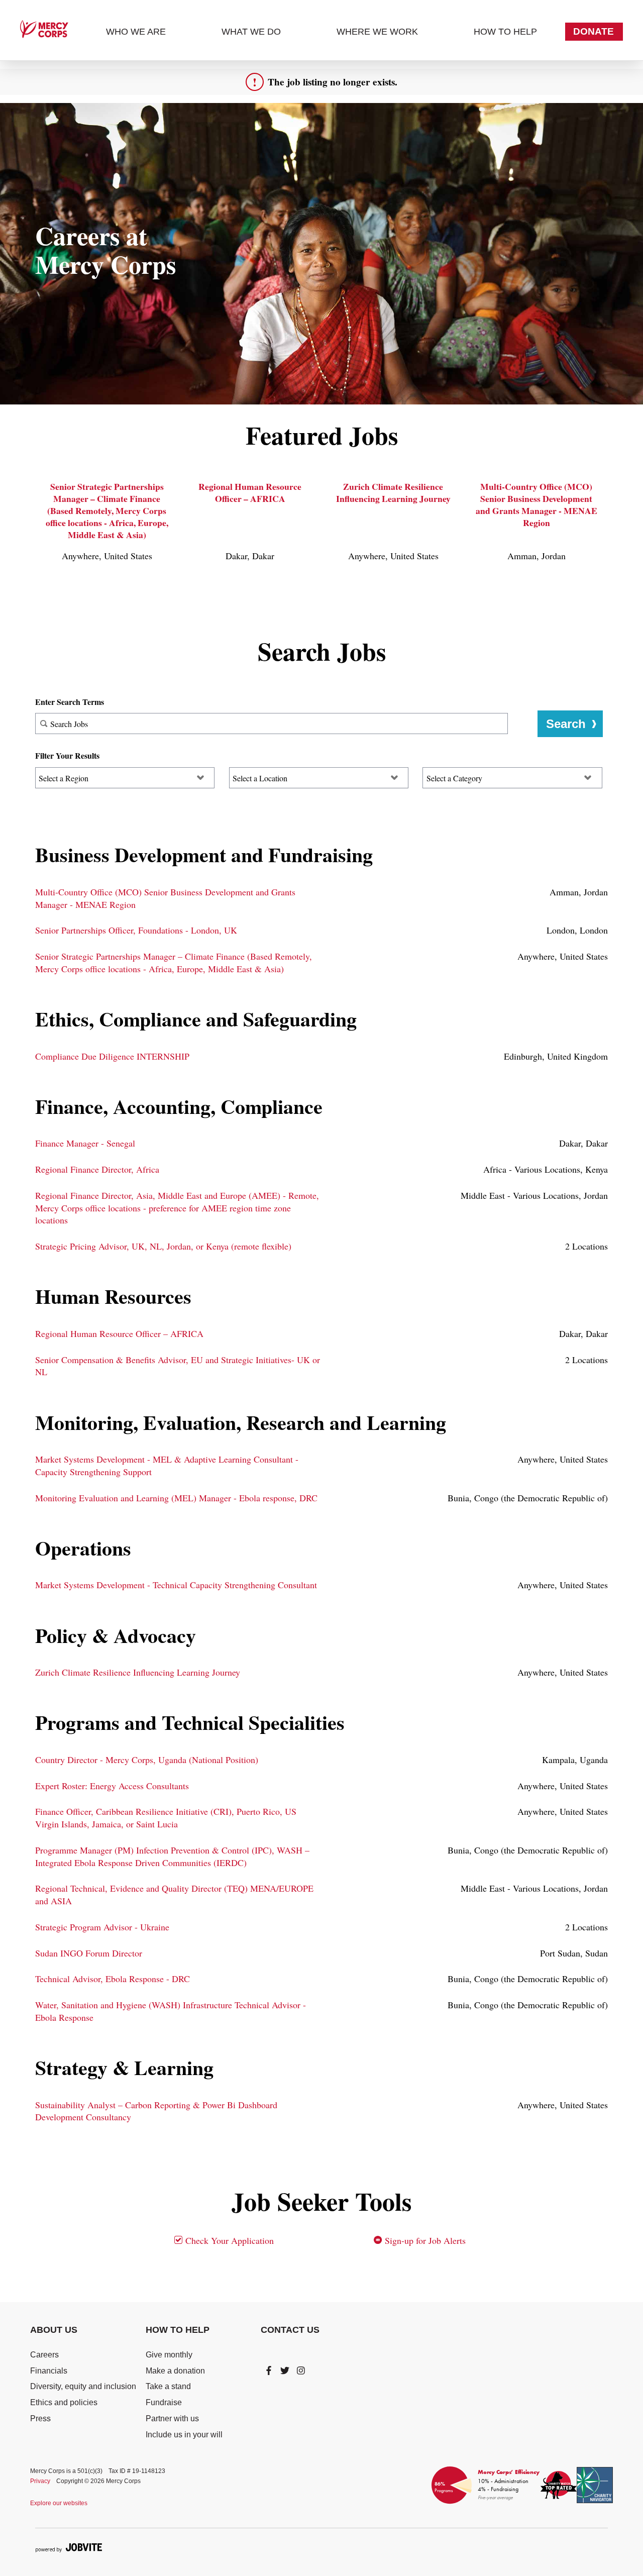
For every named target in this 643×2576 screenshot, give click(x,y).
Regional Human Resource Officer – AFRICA (250, 492)
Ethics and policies (64, 2402)
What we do (251, 32)
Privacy (40, 2481)
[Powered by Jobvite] (69, 2547)
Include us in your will (184, 2435)
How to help (505, 32)
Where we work (377, 32)
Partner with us (172, 2418)
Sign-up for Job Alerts (424, 2240)
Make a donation (175, 2371)
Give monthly (169, 2355)
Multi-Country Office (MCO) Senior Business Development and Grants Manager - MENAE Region (537, 505)
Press (40, 2418)
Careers (44, 2355)
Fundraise (164, 2402)
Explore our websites (59, 2503)
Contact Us (290, 2330)
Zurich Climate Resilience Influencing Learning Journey (393, 492)
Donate (594, 31)
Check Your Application (228, 2240)
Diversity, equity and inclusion (83, 2386)
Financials (49, 2371)
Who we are (136, 32)
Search (566, 724)
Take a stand (168, 2386)
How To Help (178, 2330)
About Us (54, 2330)
